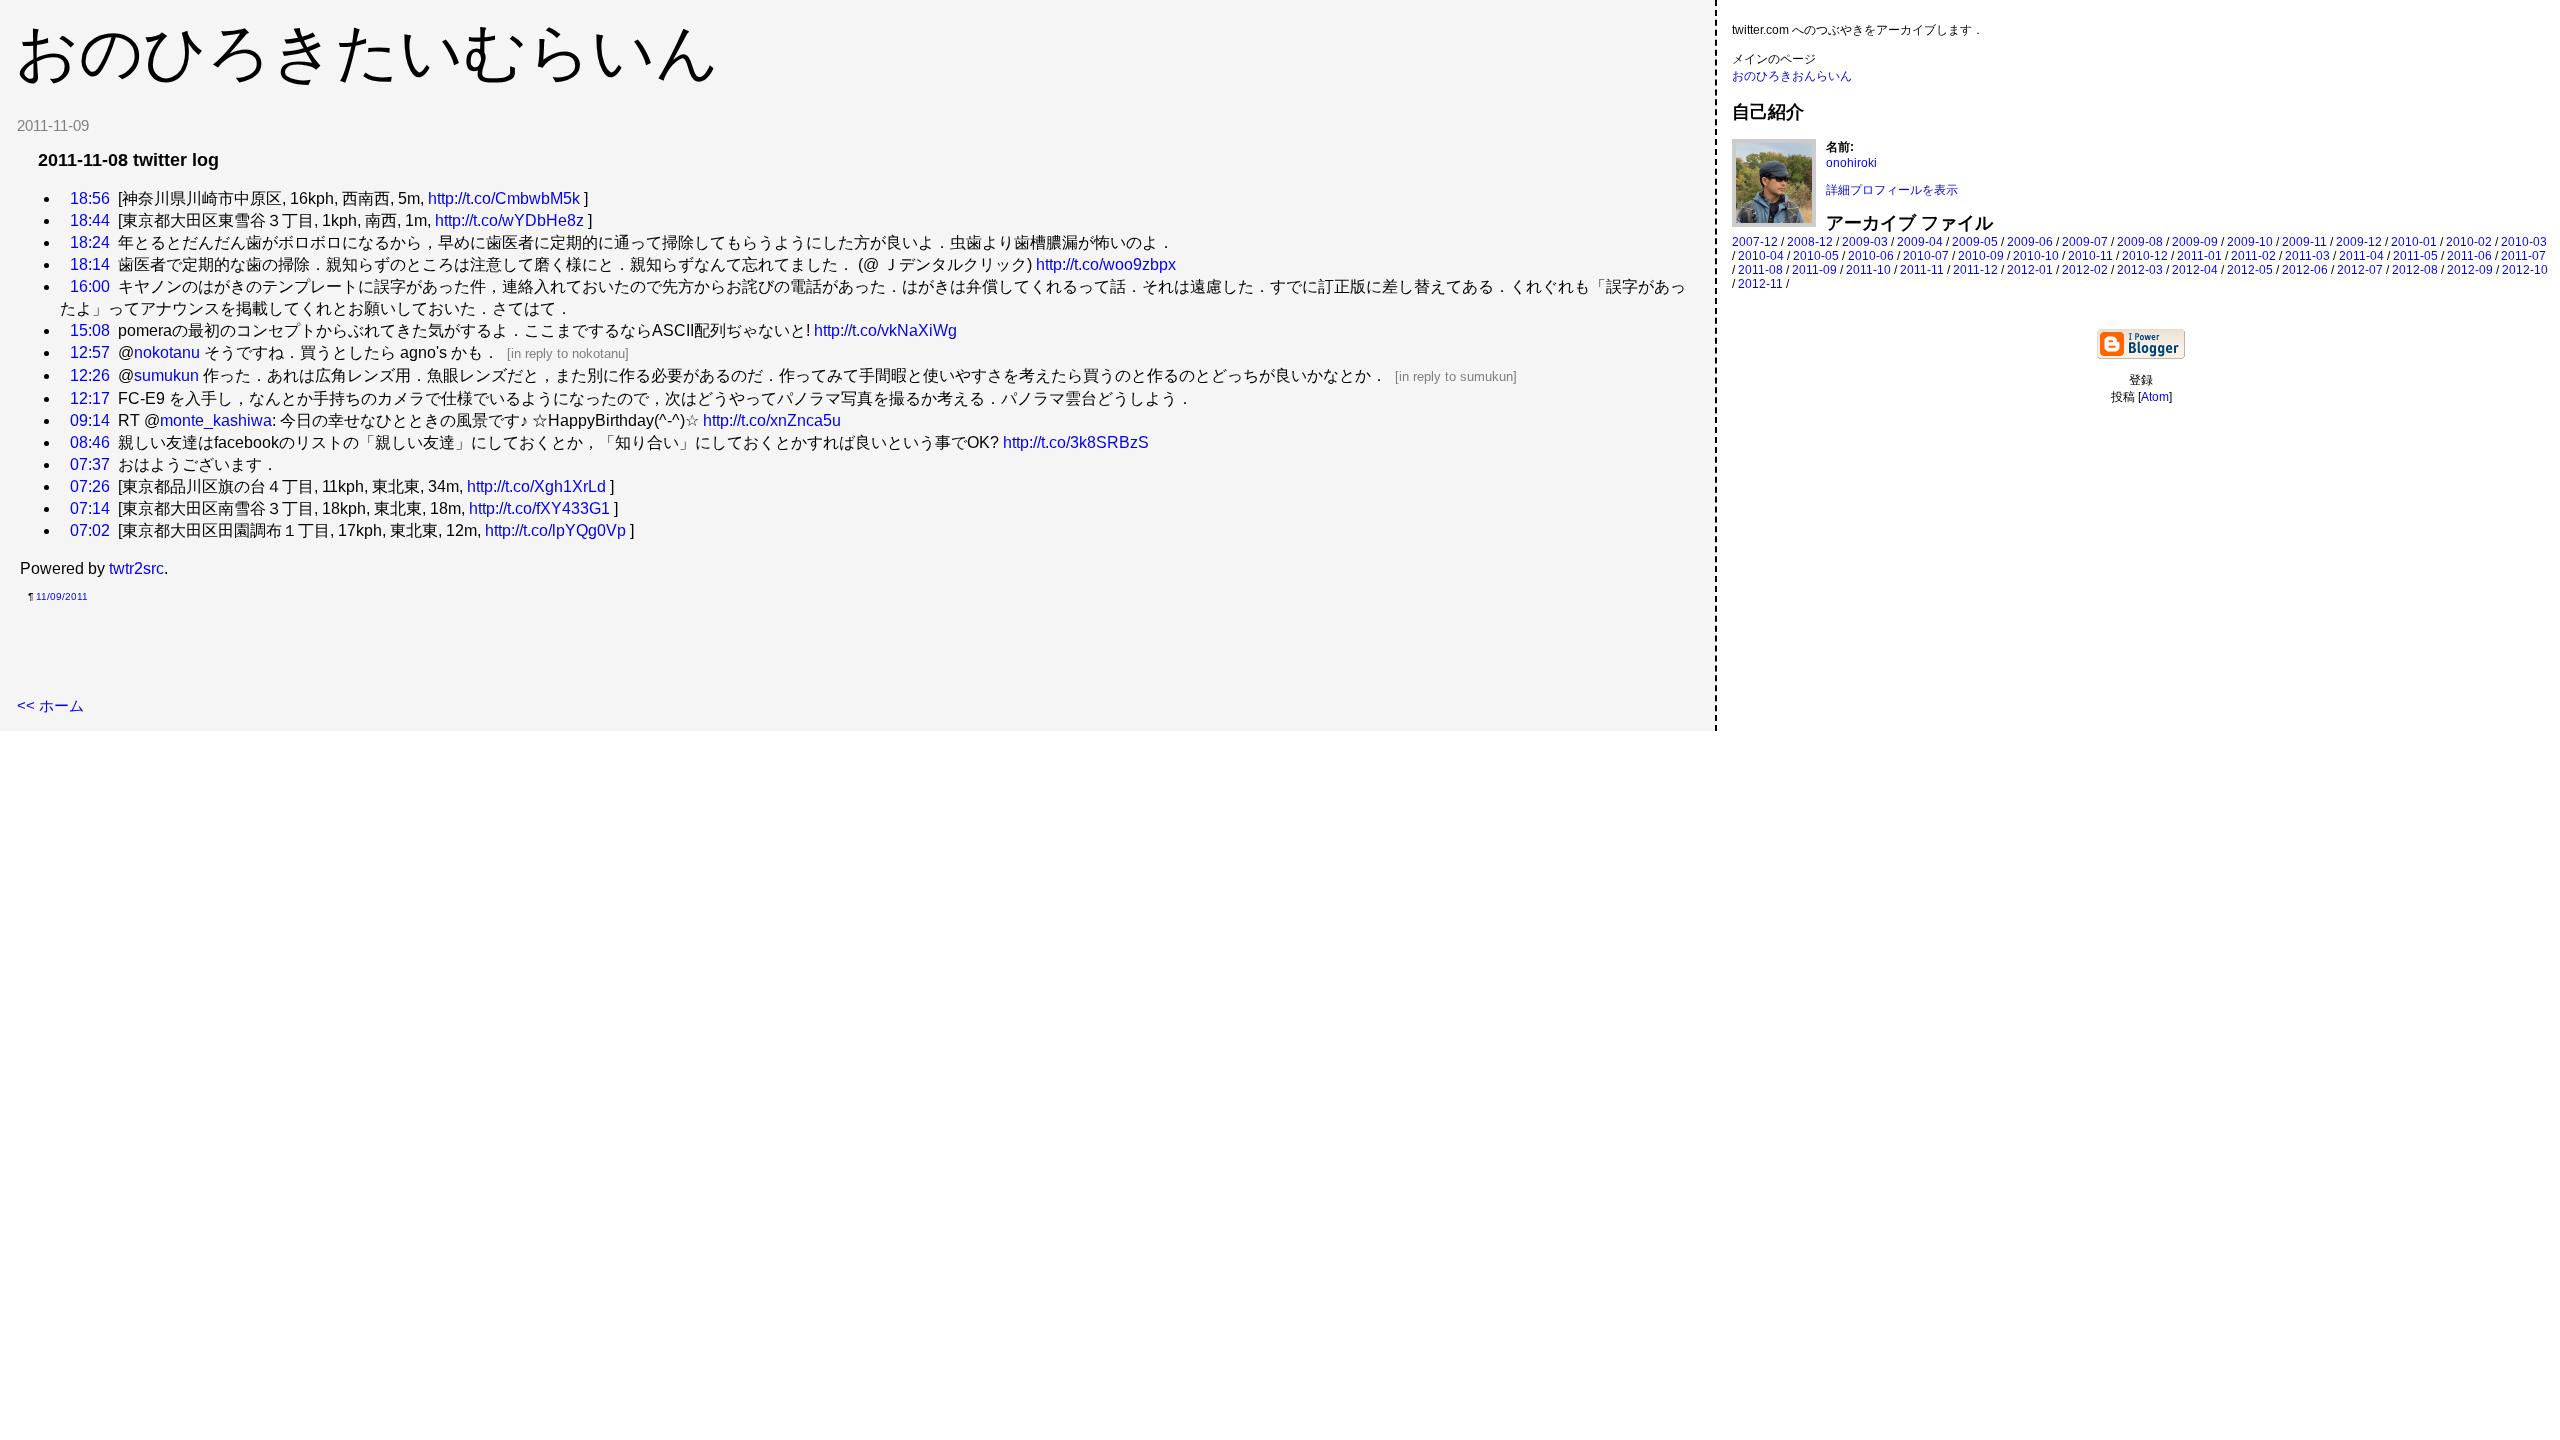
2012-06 (2305, 270)
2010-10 (2036, 256)
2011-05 (2415, 256)
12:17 (90, 398)
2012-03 (2140, 270)
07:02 (90, 530)
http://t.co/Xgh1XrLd (536, 486)
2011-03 (2307, 256)
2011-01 (2199, 256)
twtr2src (136, 568)
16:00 (90, 286)
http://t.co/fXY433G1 (539, 508)
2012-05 (2250, 270)
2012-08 (2415, 270)
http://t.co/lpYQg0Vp (555, 530)
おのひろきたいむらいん (367, 52)
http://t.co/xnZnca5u (772, 420)
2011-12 (1975, 270)
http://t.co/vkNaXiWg (885, 330)
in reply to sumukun (1456, 376)
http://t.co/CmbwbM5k (504, 198)
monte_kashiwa (216, 420)
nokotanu (167, 352)
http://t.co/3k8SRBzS (1076, 442)
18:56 (90, 198)
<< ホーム (50, 705)
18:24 (90, 242)
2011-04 (2361, 256)
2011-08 (1760, 270)
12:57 (90, 352)
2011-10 (1868, 270)
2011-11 (1922, 270)
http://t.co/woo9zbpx (1106, 264)
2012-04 (2195, 270)
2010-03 (2524, 242)
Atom (2155, 397)
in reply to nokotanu (568, 353)
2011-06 (2469, 256)
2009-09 (2195, 242)
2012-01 (2030, 270)
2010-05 (1816, 256)
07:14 (90, 508)
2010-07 (1926, 256)
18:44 (90, 220)
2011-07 (2523, 256)
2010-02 (2469, 242)
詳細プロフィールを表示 (1892, 190)
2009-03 (1865, 242)
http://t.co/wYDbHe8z (509, 220)
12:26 (90, 375)
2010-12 (2145, 256)
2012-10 (2525, 270)
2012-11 (1760, 284)
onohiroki (1851, 163)
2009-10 (2250, 242)
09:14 (90, 420)
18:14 (90, 264)
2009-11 (2304, 242)
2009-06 (2030, 242)
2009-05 (1975, 242)
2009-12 (2359, 242)
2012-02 (2085, 270)
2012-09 (2470, 270)
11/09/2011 (62, 596)
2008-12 (1810, 242)
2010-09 (1981, 256)
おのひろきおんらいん (1792, 76)
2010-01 (2414, 242)
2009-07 (2085, 242)
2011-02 (2253, 256)
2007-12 (1755, 242)
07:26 (90, 486)
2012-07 (2360, 270)
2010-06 (1871, 256)
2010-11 (2090, 256)
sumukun (166, 375)
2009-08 (2140, 242)
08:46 (90, 442)
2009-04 (1920, 242)
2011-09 (1814, 270)
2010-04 (1761, 256)
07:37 (90, 464)
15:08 (90, 330)
